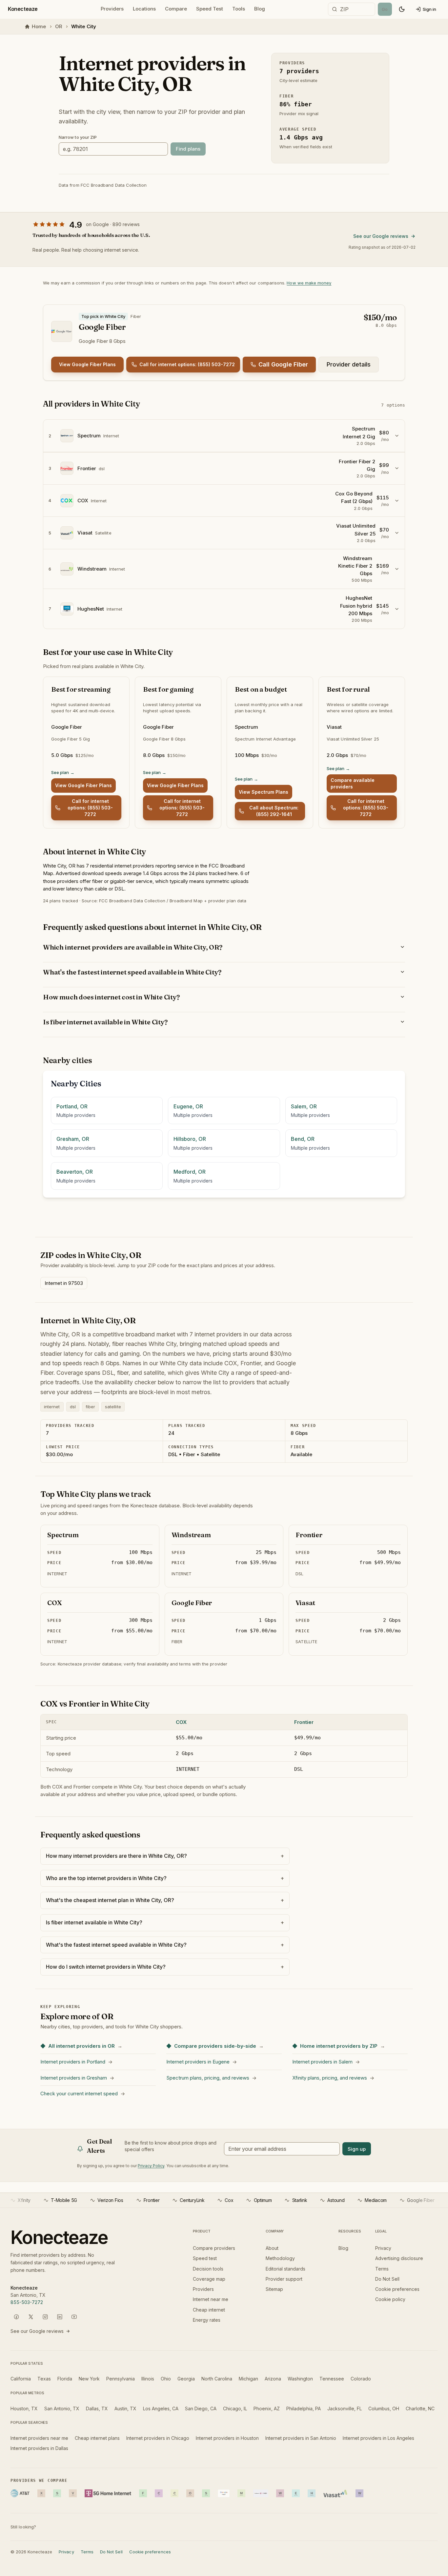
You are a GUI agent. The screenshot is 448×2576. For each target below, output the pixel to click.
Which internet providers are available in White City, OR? (133, 947)
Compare (176, 9)
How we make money (309, 283)
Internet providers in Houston (227, 2438)
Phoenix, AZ (267, 2408)
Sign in (429, 9)
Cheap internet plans (97, 2438)
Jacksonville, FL (345, 2408)
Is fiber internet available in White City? (105, 1022)
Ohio (166, 2379)
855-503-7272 (27, 2302)
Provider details (349, 364)
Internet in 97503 (64, 1283)
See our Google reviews (381, 236)
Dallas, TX (97, 2408)
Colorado (361, 2379)
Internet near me (211, 2299)
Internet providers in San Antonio (301, 2438)
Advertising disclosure (399, 2258)
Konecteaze (23, 9)
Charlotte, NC (420, 2408)
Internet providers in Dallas (39, 2448)
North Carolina (217, 2379)
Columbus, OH (384, 2408)
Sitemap (274, 2289)
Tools (239, 9)
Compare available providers (353, 783)
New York (89, 2379)
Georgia (186, 2379)
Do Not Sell (387, 2279)
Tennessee (332, 2379)
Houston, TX (24, 2408)
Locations (144, 9)
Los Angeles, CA (161, 2408)
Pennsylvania (121, 2379)
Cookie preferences (397, 2289)
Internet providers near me (39, 2438)
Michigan (248, 2379)
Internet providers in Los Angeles (378, 2438)
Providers (112, 9)
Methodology (280, 2258)
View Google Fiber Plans (87, 364)
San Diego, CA (201, 2408)
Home (39, 26)
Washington (300, 2379)
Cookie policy (390, 2299)
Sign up (357, 2149)
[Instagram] (45, 2317)
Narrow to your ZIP (78, 137)
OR (59, 26)
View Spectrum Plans (264, 792)
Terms (382, 2269)
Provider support (284, 2279)
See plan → (63, 772)
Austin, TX (125, 2408)
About (272, 2248)
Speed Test (210, 9)
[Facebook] (16, 2317)
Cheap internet (209, 2310)
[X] (31, 2317)
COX (181, 1722)
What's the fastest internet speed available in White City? (132, 972)
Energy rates (207, 2320)
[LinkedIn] (60, 2317)
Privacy (383, 2248)
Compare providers (214, 2248)
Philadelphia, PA (304, 2408)
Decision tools (208, 2269)
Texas (44, 2379)
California (21, 2379)
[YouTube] (74, 2317)
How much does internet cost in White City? (111, 997)
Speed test (205, 2258)
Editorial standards (285, 2269)
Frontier (304, 1722)
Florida (65, 2379)
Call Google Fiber (283, 364)
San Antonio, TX (62, 2408)
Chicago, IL (235, 2408)
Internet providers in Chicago (158, 2438)
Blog (260, 9)
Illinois (148, 2379)
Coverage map (209, 2279)
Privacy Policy (151, 2166)
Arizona (273, 2379)
